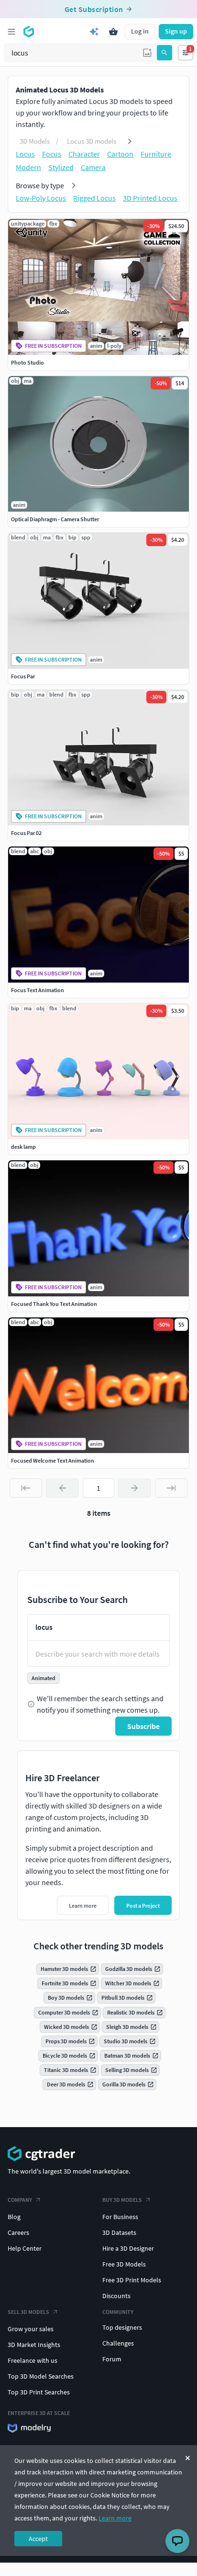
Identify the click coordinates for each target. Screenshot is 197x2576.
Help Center (25, 2248)
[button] (147, 53)
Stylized (61, 167)
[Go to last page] (171, 1488)
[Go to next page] (134, 1488)
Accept (38, 2539)
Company (20, 2200)
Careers (18, 2233)
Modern (28, 167)
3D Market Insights (34, 2345)
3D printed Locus (150, 198)
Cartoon (120, 154)
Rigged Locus (94, 198)
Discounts (116, 2296)
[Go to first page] (26, 1488)
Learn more (115, 2518)
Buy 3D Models (122, 2200)
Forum (112, 2359)
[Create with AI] (94, 32)
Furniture (156, 154)
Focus (52, 154)
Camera (93, 167)
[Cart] (113, 32)
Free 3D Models (124, 2264)
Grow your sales (31, 2329)
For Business (120, 2217)
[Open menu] (11, 32)
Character (84, 154)
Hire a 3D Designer (128, 2248)
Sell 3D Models (28, 2312)
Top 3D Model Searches (41, 2376)
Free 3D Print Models (132, 2280)
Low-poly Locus (41, 198)
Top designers (122, 2327)
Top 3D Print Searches (39, 2392)
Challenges (118, 2343)
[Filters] (186, 53)
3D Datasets (119, 2233)
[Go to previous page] (62, 1488)
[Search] (164, 53)
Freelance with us (33, 2360)
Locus (25, 154)
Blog (14, 2217)
